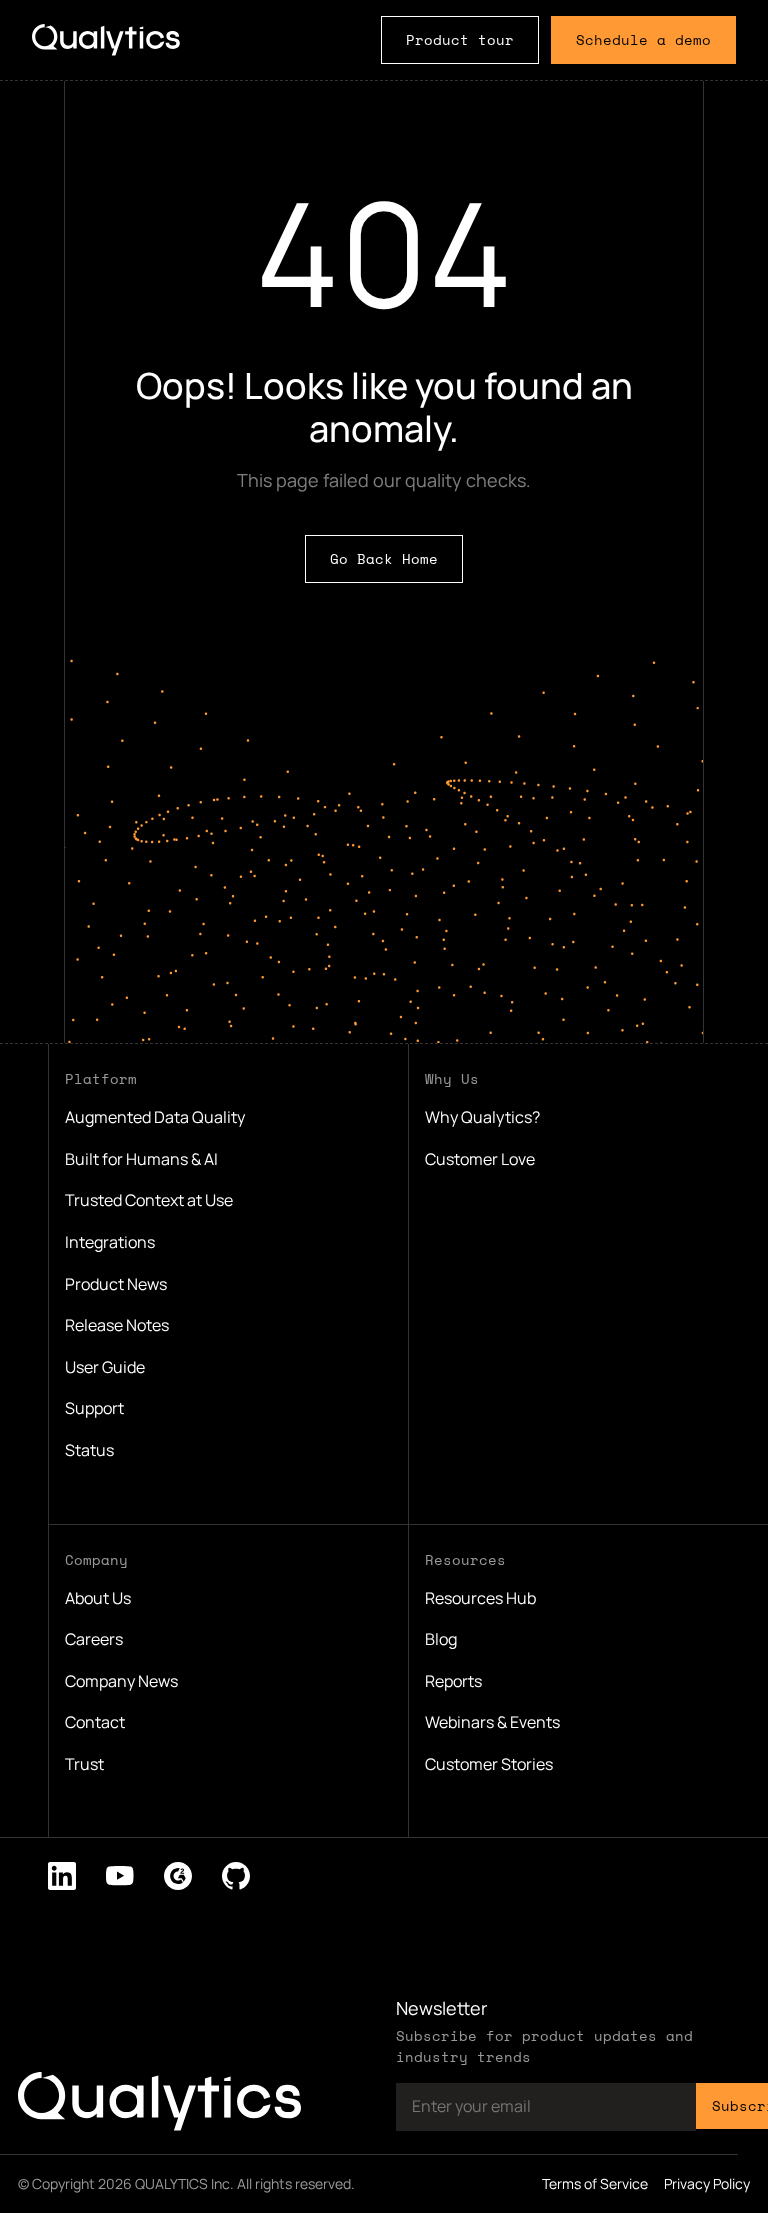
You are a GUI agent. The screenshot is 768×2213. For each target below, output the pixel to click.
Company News (121, 1681)
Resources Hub (480, 1598)
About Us (98, 1598)
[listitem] (62, 1876)
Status (89, 1450)
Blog (441, 1639)
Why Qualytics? (482, 1117)
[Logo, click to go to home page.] (106, 39)
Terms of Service (595, 2183)
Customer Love (480, 1159)
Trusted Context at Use (149, 1200)
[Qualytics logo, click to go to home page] (159, 2101)
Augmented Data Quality (155, 1117)
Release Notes (117, 1325)
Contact (95, 1722)
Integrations (110, 1242)
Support (94, 1408)
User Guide (105, 1367)
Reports (453, 1681)
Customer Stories (489, 1764)
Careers (94, 1639)
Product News (116, 1284)
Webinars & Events (492, 1722)
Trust (84, 1764)
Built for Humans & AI (141, 1159)
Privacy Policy (707, 2183)
